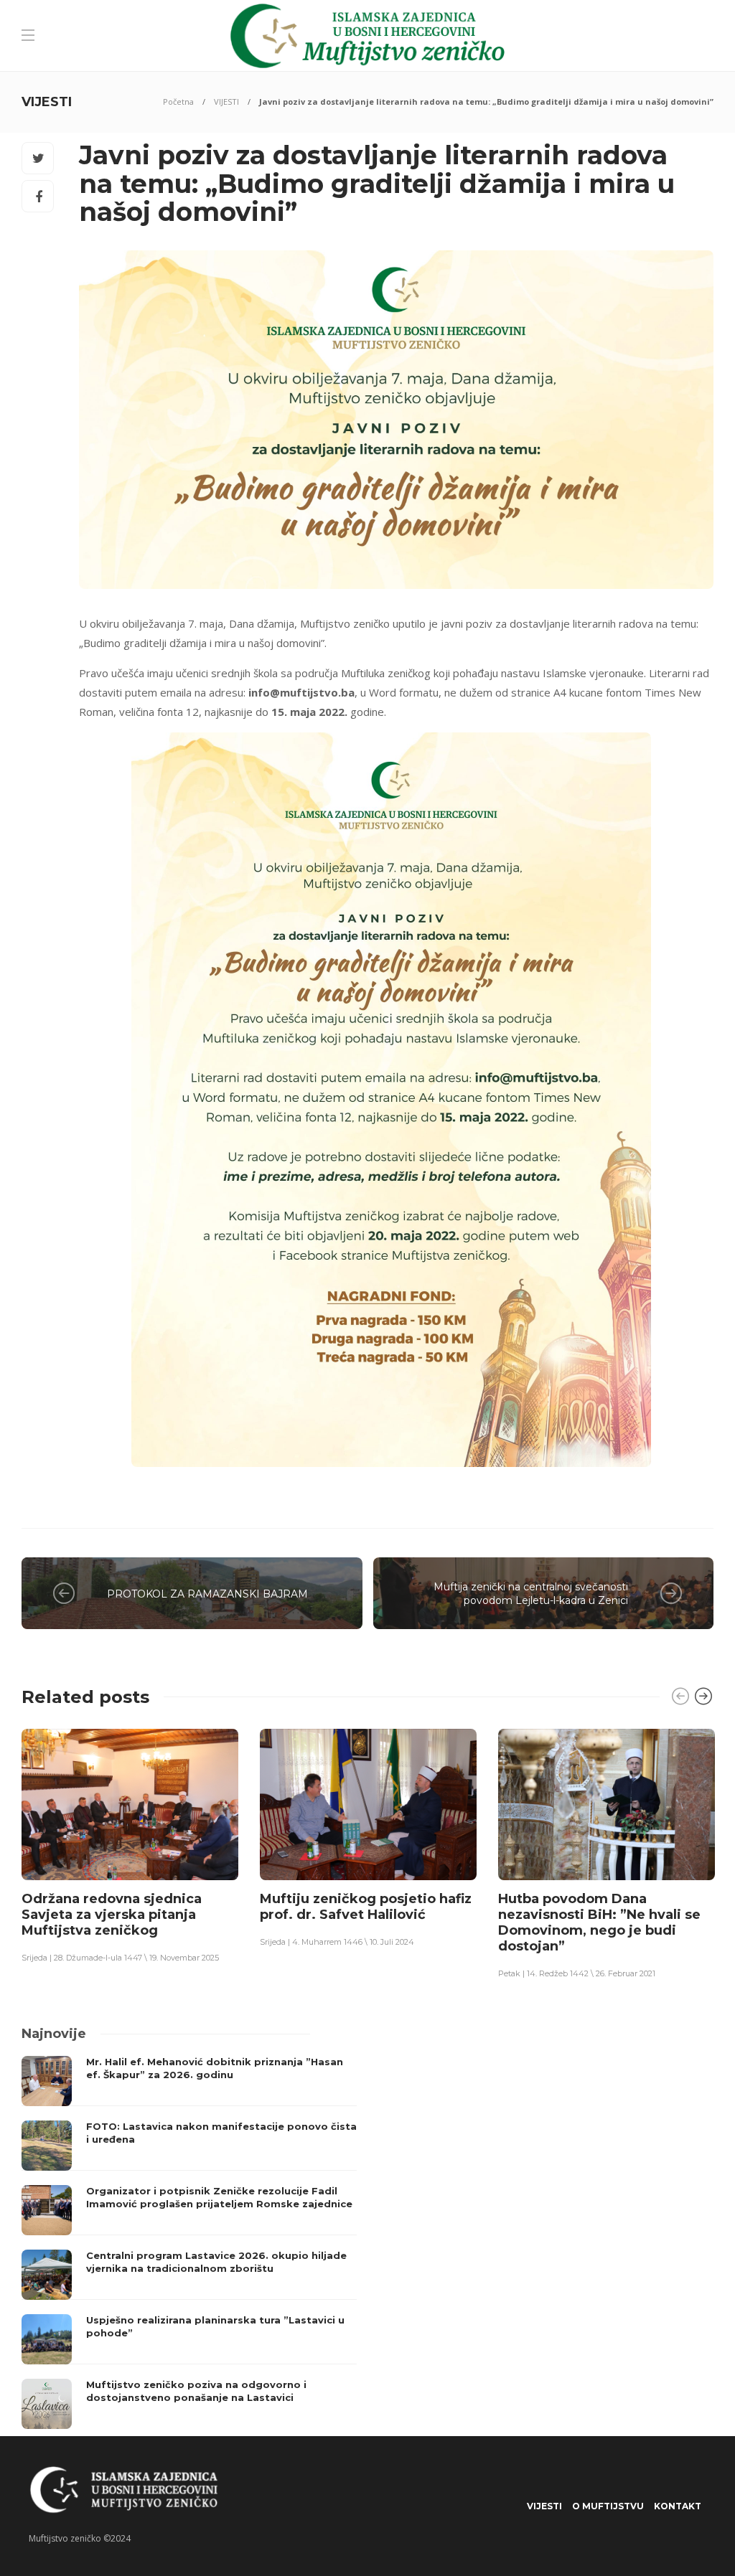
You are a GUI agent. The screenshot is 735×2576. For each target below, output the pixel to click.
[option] (130, 1845)
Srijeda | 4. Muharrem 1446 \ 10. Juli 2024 (337, 1942)
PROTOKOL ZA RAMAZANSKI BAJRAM (207, 1594)
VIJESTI (226, 102)
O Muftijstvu (608, 2506)
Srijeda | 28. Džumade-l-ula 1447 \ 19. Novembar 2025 (120, 1958)
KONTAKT (678, 2506)
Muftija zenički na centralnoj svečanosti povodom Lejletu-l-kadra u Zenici (531, 1594)
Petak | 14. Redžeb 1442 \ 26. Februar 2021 (577, 1973)
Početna (178, 102)
